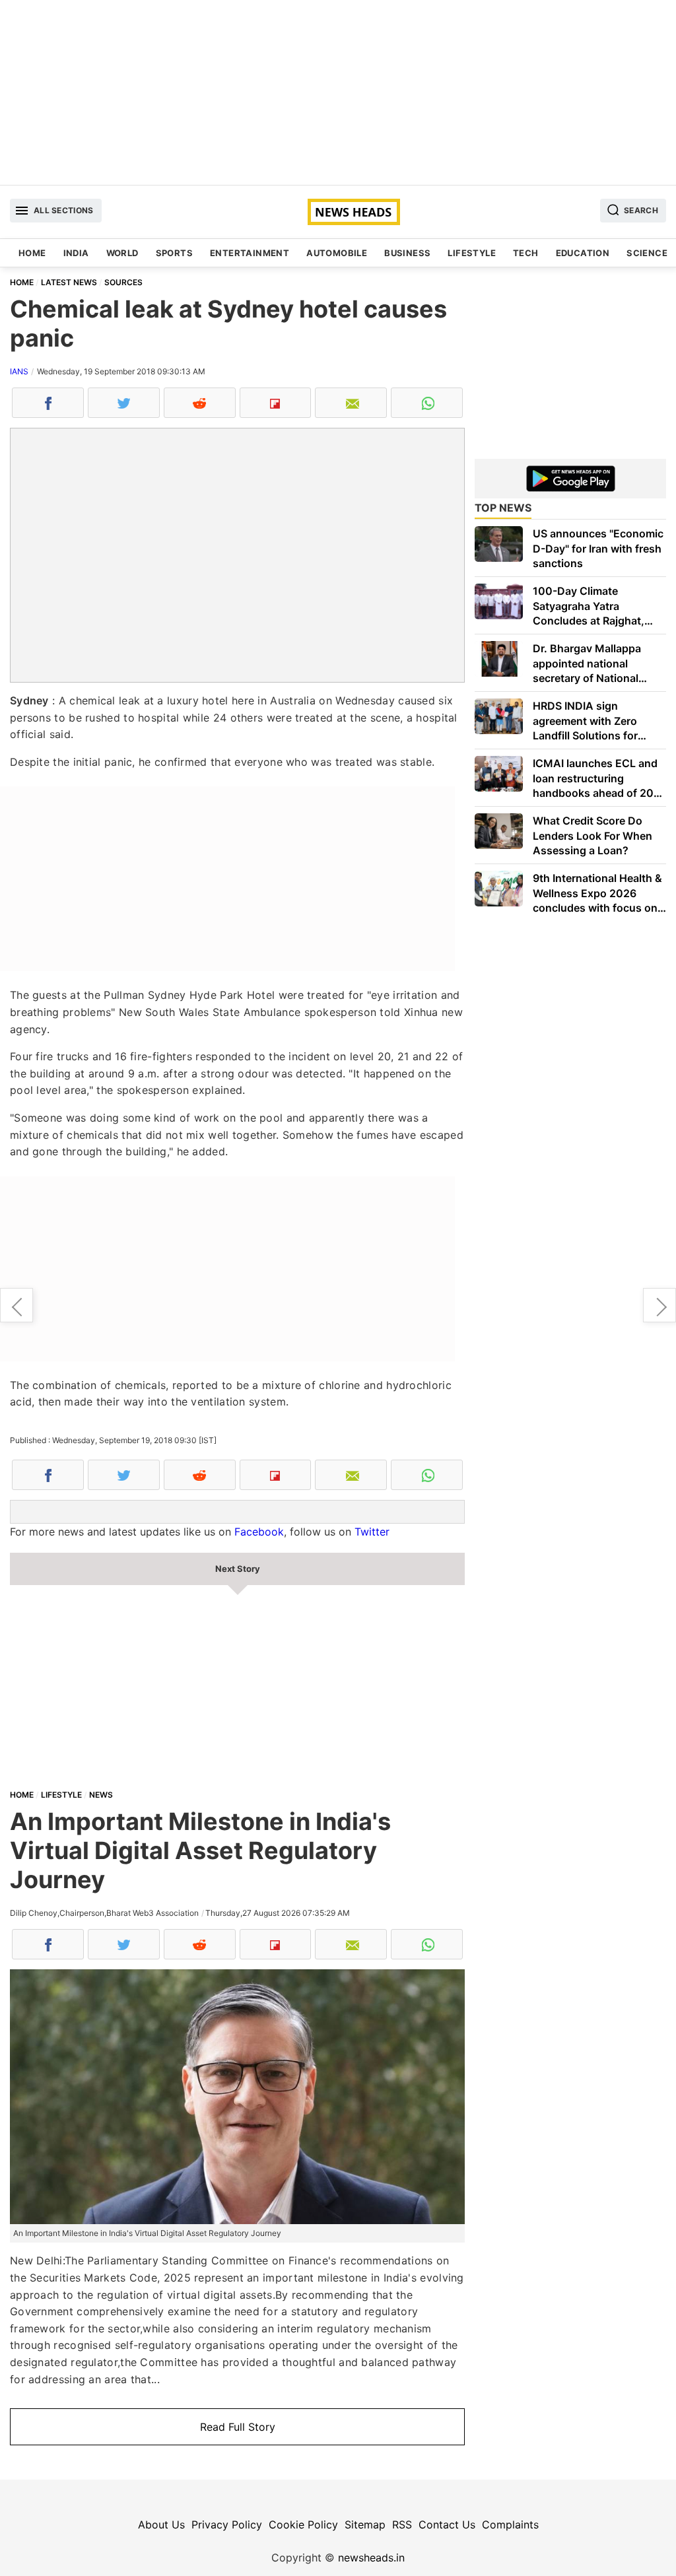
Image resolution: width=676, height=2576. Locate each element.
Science (647, 253)
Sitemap (365, 2525)
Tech (526, 253)
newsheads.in (371, 2558)
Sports (174, 253)
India (76, 253)
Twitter (372, 1532)
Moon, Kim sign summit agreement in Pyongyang (659, 1305)
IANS (19, 371)
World (122, 253)
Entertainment (250, 253)
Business (407, 253)
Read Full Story (238, 2427)
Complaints (510, 2525)
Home (32, 253)
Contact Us (447, 2525)
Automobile (337, 253)
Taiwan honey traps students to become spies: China (17, 1305)
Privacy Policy (227, 2525)
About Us (161, 2525)
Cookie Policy (303, 2525)
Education (583, 253)
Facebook (259, 1532)
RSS (402, 2525)
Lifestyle (472, 253)
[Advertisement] (338, 92)
